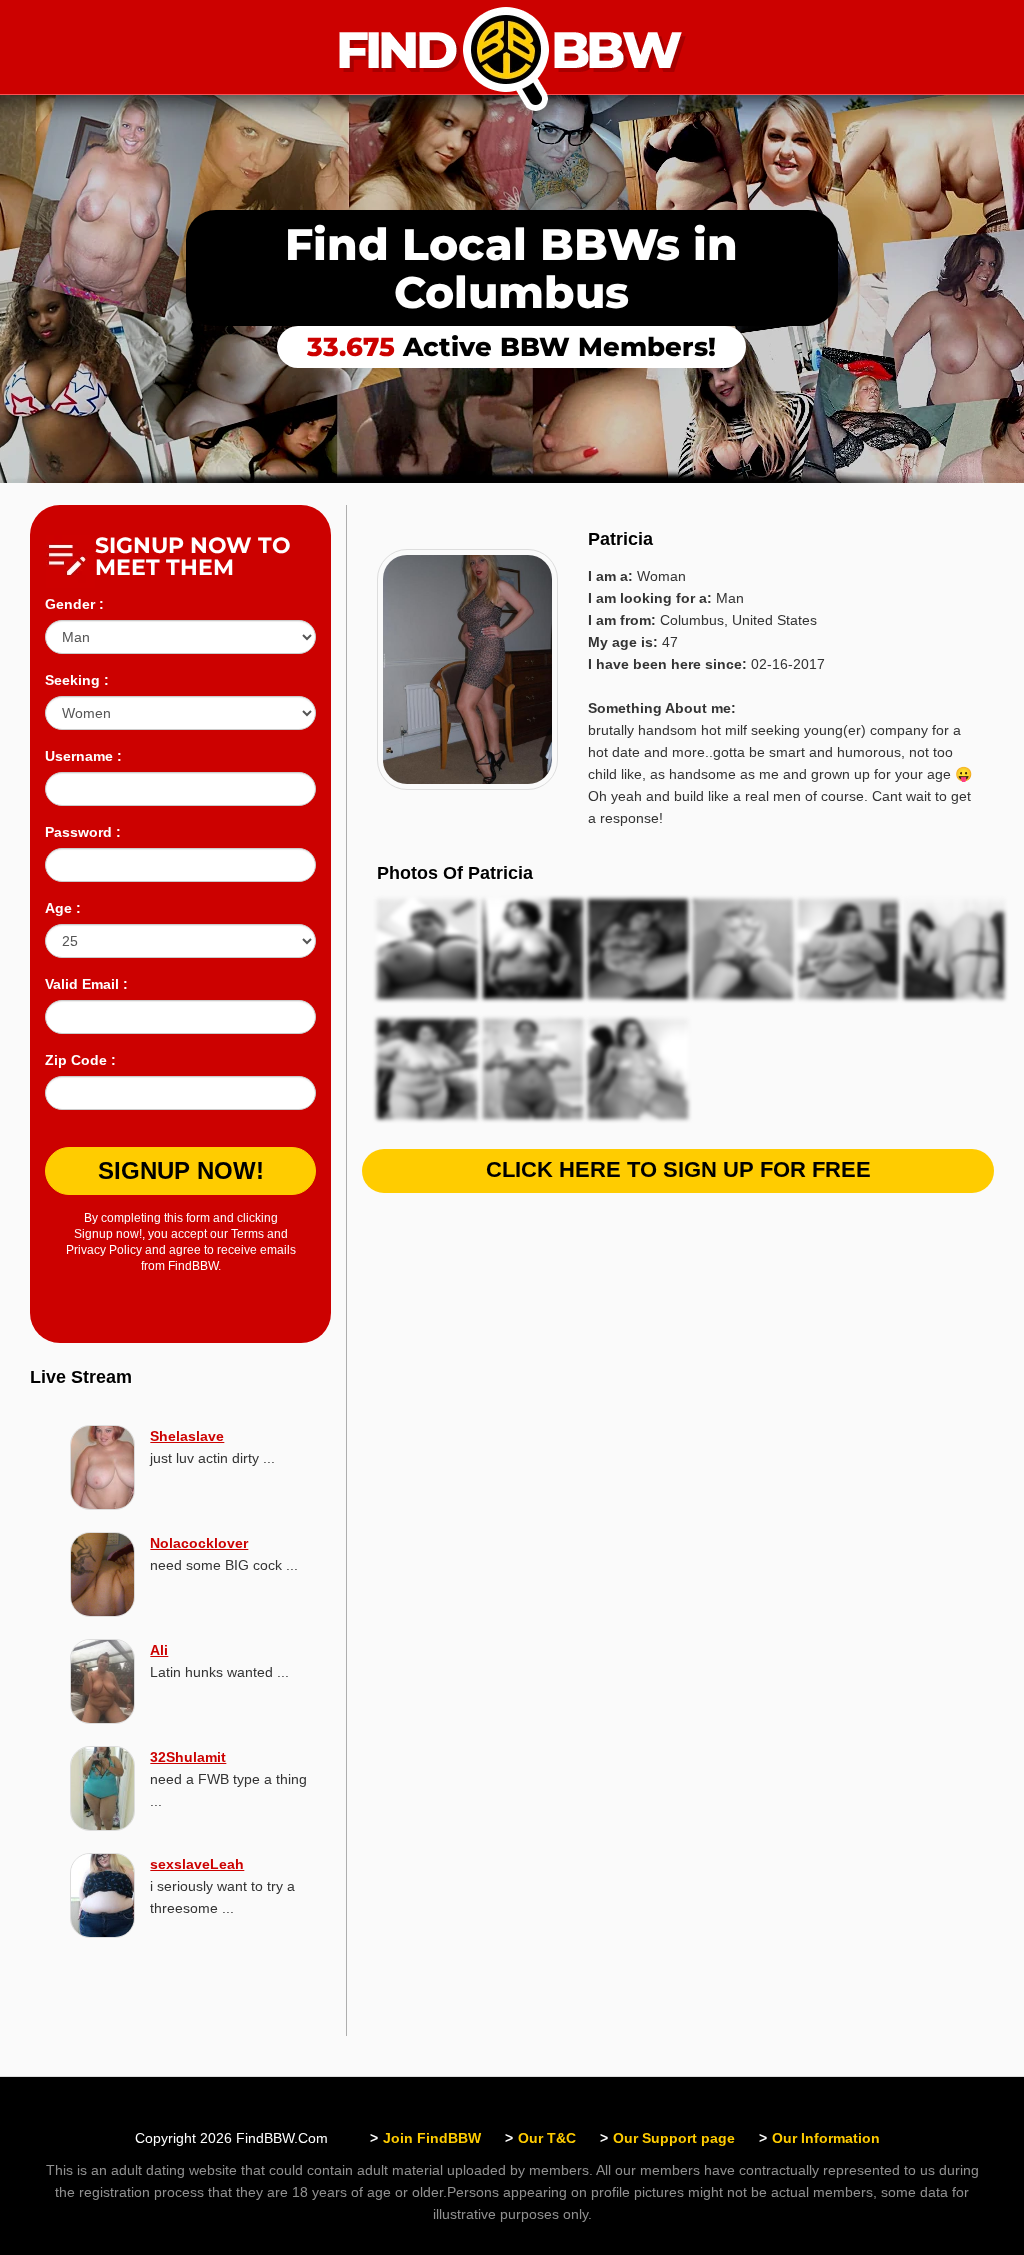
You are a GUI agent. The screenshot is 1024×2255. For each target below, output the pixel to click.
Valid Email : (86, 984)
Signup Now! (181, 1170)
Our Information (826, 2138)
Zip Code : (80, 1060)
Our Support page (674, 2138)
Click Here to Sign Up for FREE (678, 1169)
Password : (83, 832)
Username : (83, 756)
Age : (63, 908)
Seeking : (77, 680)
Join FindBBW (432, 2138)
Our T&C (547, 2138)
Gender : (74, 604)
